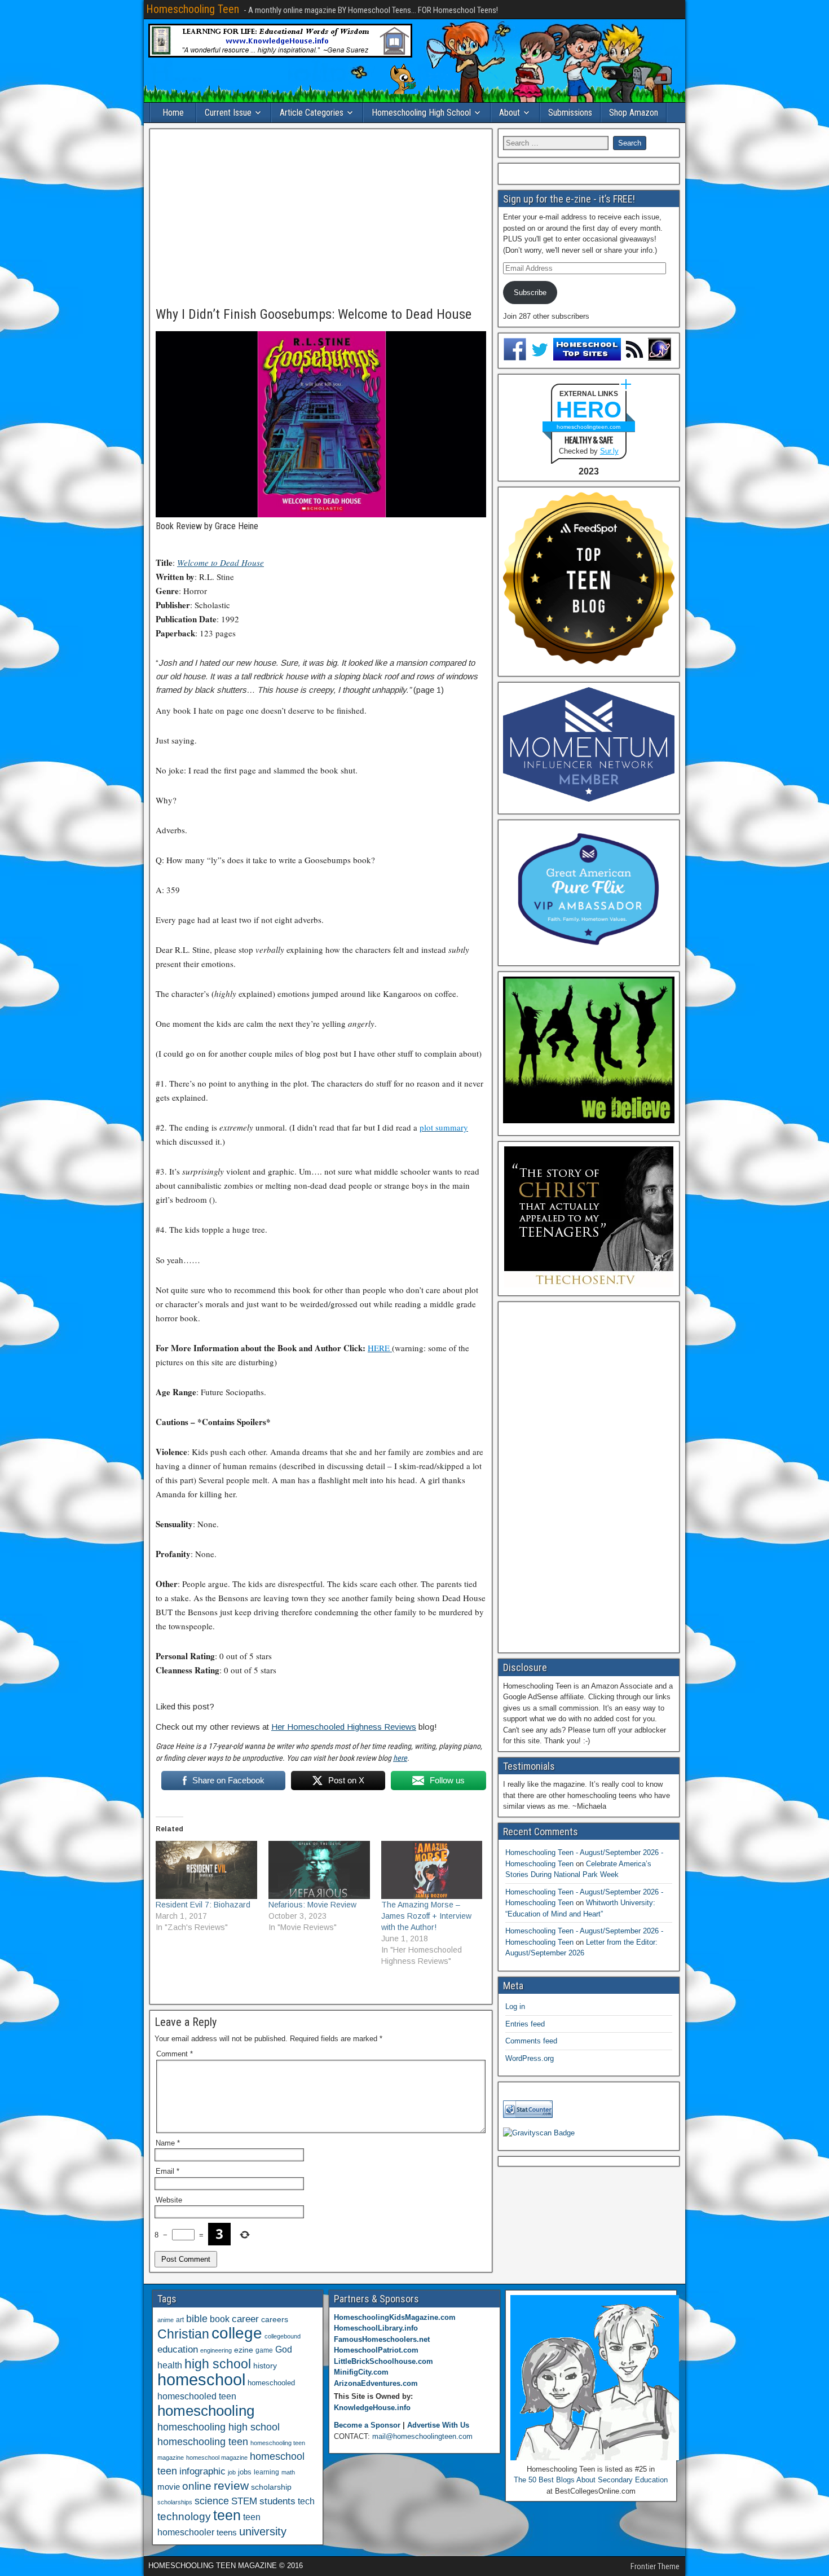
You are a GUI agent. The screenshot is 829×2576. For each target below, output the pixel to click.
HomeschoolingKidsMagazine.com (395, 2317)
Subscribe (530, 293)
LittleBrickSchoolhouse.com (383, 2361)
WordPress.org (530, 2058)
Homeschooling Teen (193, 9)
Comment (175, 2054)
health (170, 2365)
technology (184, 2516)
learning (266, 2472)
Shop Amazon (634, 113)
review (231, 2486)
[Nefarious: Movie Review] (319, 1870)
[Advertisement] (321, 218)
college (237, 2333)
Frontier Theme (655, 2566)
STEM (244, 2501)
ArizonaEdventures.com (376, 2383)
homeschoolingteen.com (588, 427)
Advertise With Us (438, 2425)
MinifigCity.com (361, 2372)
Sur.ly (609, 451)
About (510, 113)
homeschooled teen (197, 2396)
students (277, 2501)
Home (173, 113)
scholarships (175, 2502)
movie (169, 2487)
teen (227, 2515)
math (288, 2472)
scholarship (271, 2487)
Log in (515, 2006)
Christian (183, 2334)
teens (227, 2532)
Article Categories (312, 113)
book (220, 2319)
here (400, 1758)
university (263, 2531)
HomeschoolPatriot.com (376, 2350)
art (180, 2320)
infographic (202, 2471)
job (232, 2472)
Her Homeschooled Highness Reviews (344, 1727)
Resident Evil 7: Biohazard (203, 1905)
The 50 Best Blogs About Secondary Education (591, 2480)
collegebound (283, 2336)
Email (167, 2171)
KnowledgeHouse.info (372, 2408)
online (197, 2486)
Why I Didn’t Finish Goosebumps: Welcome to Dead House (314, 314)
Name (168, 2143)
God (284, 2349)
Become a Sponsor (367, 2425)
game (264, 2350)
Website (169, 2200)
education (178, 2349)
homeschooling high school (219, 2427)
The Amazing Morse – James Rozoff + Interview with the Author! (426, 1916)
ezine (244, 2350)
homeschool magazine (217, 2458)
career (245, 2319)
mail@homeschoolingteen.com (422, 2436)
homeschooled (271, 2383)
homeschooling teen (203, 2442)
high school (218, 2364)
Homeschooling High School (421, 113)
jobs (245, 2472)
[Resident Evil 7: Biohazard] (206, 1870)
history (265, 2366)
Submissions (570, 113)
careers (275, 2319)
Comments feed (531, 2041)
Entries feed (525, 2024)
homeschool (201, 2379)
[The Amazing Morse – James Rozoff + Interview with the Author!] (432, 1870)
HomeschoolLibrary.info (376, 2328)
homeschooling (206, 2411)
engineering (216, 2350)
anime (166, 2320)
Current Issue (228, 113)
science (212, 2501)
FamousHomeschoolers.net (382, 2339)
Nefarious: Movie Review (312, 1905)
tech (306, 2501)
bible (197, 2318)
